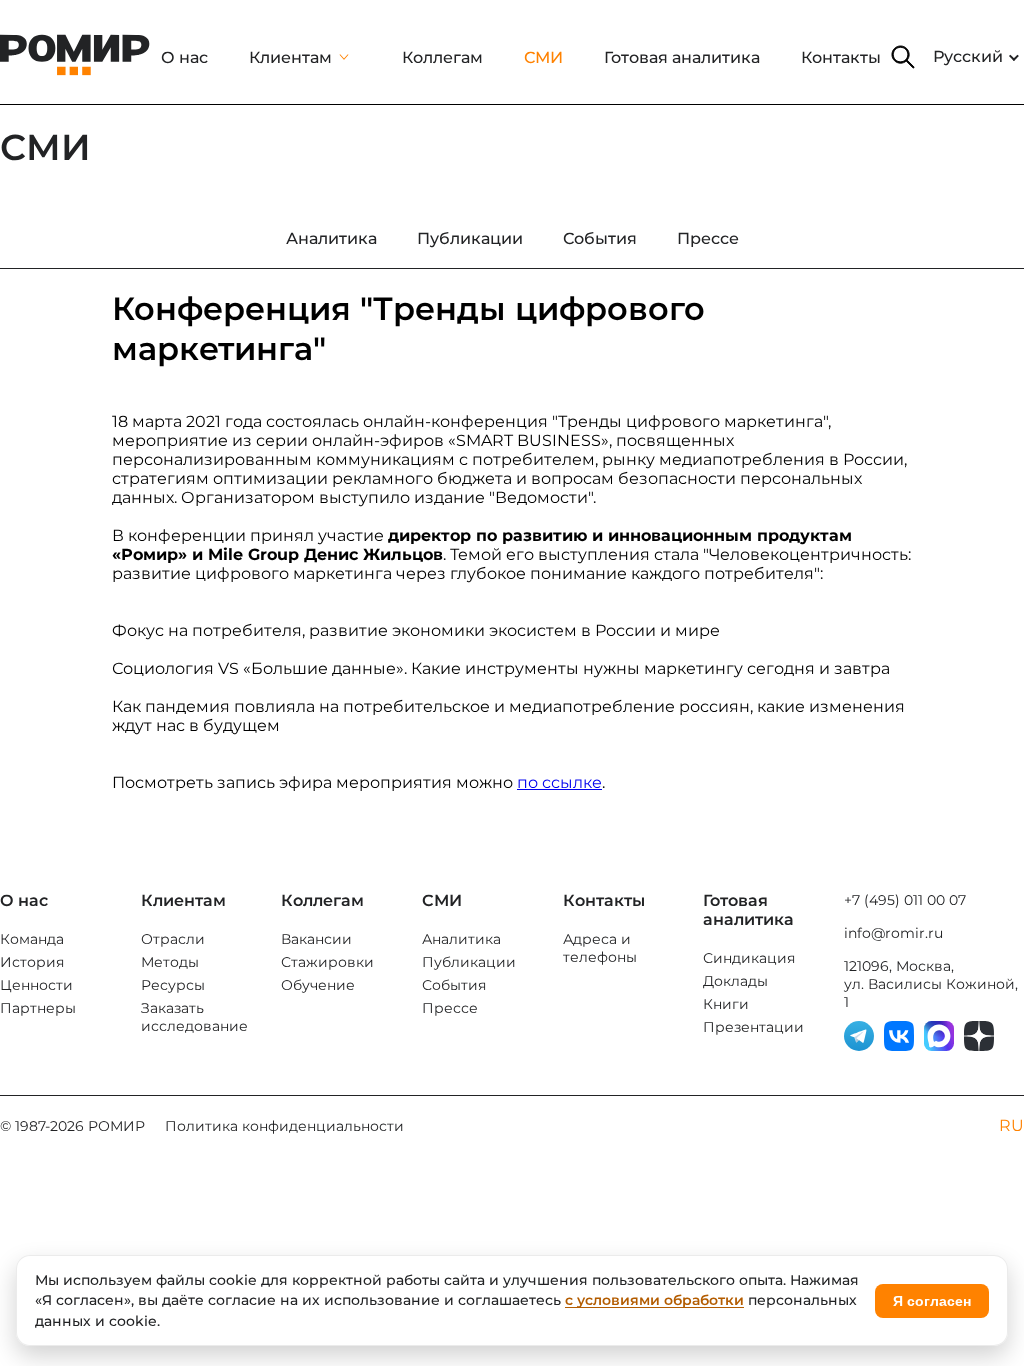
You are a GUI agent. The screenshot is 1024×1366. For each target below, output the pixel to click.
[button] (903, 57)
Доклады (735, 981)
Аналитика (461, 939)
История (32, 962)
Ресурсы (173, 985)
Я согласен (932, 1301)
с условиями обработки (654, 1300)
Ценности (36, 985)
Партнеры (38, 1008)
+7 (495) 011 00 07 (905, 900)
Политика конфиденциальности (284, 1126)
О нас (184, 57)
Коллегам (442, 57)
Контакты (841, 57)
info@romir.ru (893, 933)
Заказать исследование (194, 1017)
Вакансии (316, 939)
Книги (726, 1004)
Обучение (318, 985)
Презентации (753, 1027)
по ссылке (559, 782)
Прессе (450, 1008)
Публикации (469, 962)
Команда (32, 939)
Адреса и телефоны (600, 948)
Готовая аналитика (682, 57)
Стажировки (327, 962)
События (454, 985)
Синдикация (749, 958)
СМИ (543, 57)
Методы (170, 962)
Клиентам (290, 57)
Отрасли (173, 939)
